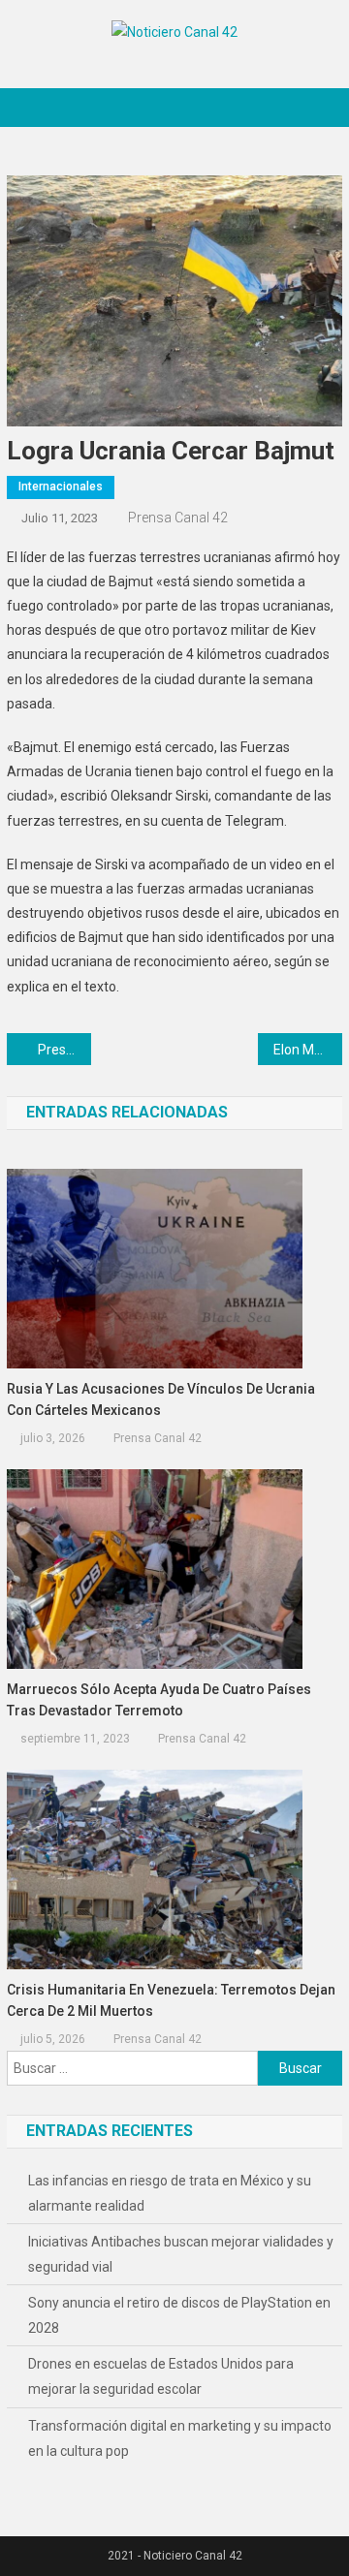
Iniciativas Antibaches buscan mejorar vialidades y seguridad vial (181, 2254)
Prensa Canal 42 (178, 518)
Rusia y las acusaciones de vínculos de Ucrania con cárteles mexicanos (161, 1399)
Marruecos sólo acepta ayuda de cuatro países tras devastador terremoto (159, 1700)
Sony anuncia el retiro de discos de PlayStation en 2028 (179, 2315)
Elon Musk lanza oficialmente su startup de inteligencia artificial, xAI (307, 1050)
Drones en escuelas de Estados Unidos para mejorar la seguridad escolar (161, 2376)
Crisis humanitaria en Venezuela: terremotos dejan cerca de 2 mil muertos (171, 2000)
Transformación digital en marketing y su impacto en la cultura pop (180, 2438)
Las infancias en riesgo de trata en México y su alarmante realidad (170, 2193)
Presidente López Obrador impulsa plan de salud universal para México (64, 1050)
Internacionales (61, 487)
